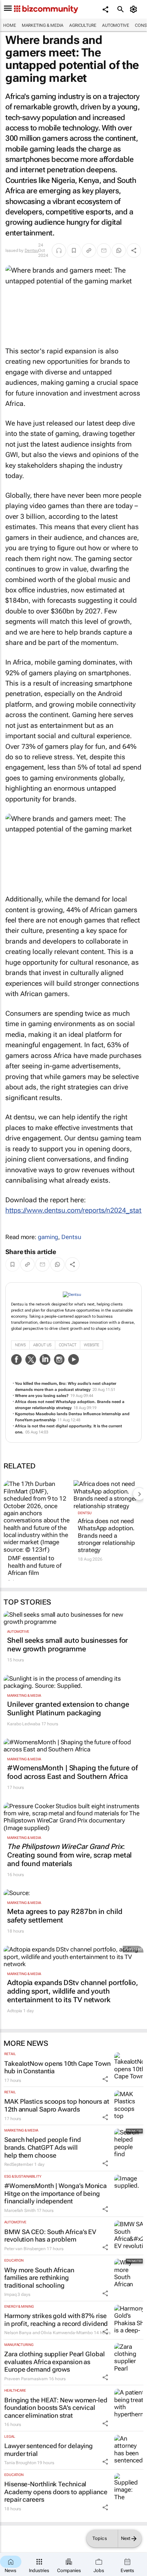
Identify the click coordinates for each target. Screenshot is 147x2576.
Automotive (116, 25)
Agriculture (83, 25)
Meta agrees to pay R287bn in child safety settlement (65, 1916)
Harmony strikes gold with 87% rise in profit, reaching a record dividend (56, 2320)
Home (10, 25)
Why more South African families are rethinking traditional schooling (39, 2278)
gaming (48, 1237)
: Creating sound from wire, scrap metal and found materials (69, 1855)
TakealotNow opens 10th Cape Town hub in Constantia (57, 2067)
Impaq (11, 2294)
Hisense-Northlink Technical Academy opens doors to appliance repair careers (56, 2492)
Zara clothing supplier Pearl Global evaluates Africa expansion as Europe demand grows (55, 2362)
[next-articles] (139, 1494)
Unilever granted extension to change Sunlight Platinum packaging (68, 1709)
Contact (68, 1345)
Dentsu (31, 250)
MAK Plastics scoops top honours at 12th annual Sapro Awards (57, 2105)
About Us (42, 1345)
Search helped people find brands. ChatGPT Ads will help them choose (43, 2147)
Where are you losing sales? (42, 1396)
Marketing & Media (43, 25)
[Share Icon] (105, 2079)
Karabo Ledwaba (24, 1724)
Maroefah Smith (20, 2211)
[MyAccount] (135, 9)
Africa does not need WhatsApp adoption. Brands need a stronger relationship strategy (106, 1536)
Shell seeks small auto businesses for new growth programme (67, 1645)
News (20, 1345)
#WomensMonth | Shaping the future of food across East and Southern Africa (72, 1772)
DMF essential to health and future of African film (35, 1565)
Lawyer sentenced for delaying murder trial (49, 2450)
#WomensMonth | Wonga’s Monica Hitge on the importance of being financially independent (55, 2193)
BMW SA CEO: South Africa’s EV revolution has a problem (50, 2236)
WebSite (92, 1345)
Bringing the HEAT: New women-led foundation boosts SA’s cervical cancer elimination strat (56, 2408)
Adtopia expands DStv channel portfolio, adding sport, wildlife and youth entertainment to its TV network (73, 1991)
